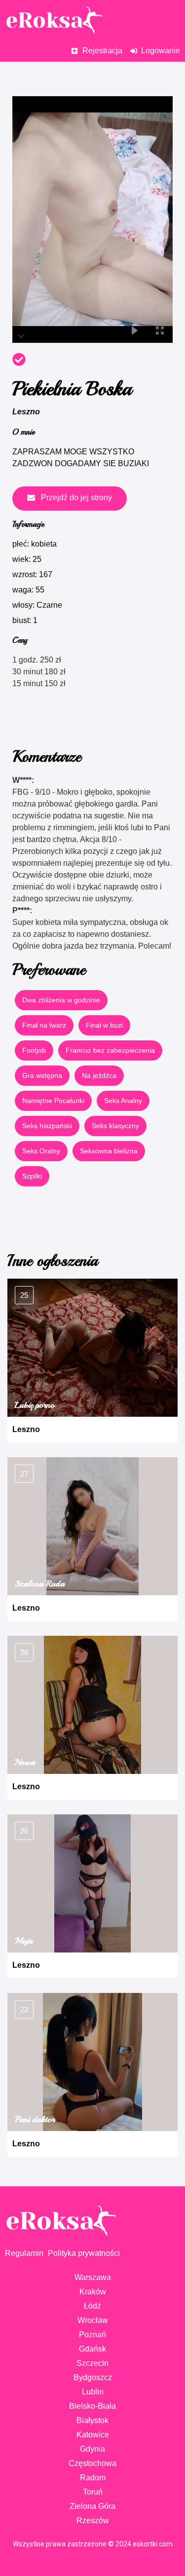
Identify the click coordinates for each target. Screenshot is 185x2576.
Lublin (93, 2392)
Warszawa (93, 2277)
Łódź (92, 2306)
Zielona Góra (92, 2506)
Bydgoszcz (93, 2377)
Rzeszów (93, 2521)
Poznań (92, 2335)
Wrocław (93, 2320)
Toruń (93, 2492)
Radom (93, 2478)
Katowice (93, 2435)
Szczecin (92, 2363)
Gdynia (92, 2449)
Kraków (93, 2292)
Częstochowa (92, 2463)
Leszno (26, 412)
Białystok (92, 2420)
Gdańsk (92, 2349)
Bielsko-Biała (92, 2406)
